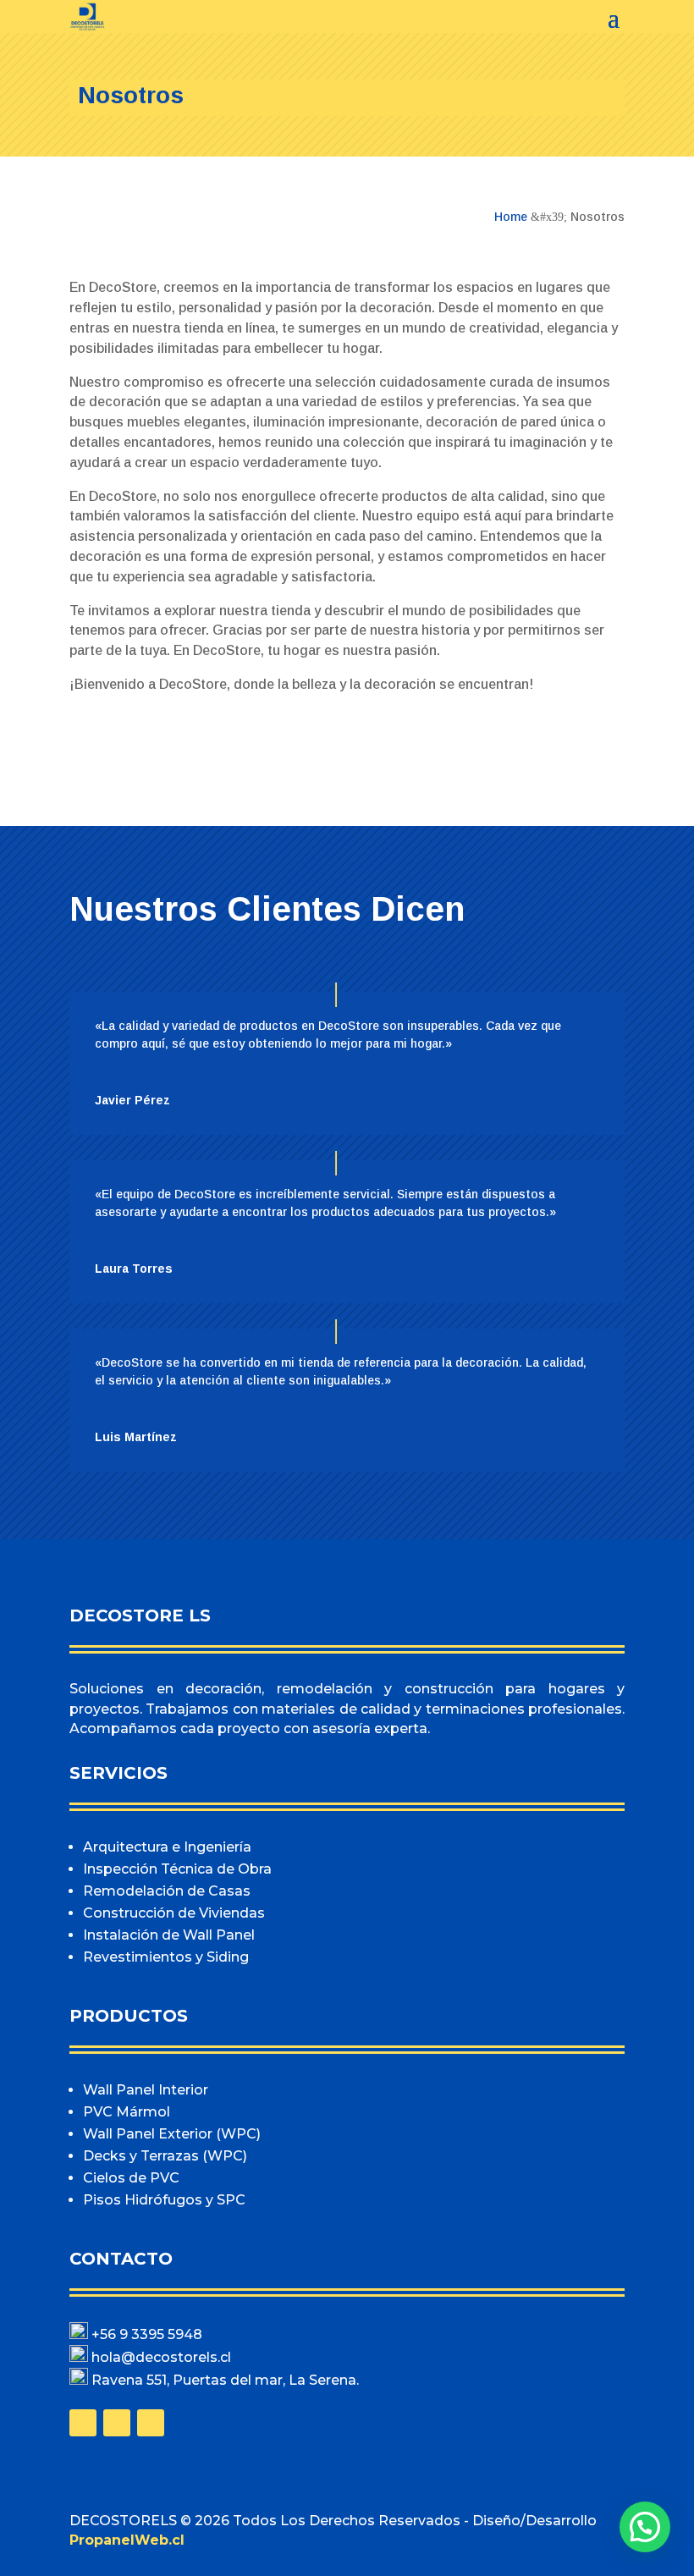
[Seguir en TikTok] (151, 2423)
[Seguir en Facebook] (83, 2423)
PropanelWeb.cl (127, 2540)
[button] (645, 2527)
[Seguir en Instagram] (117, 2423)
